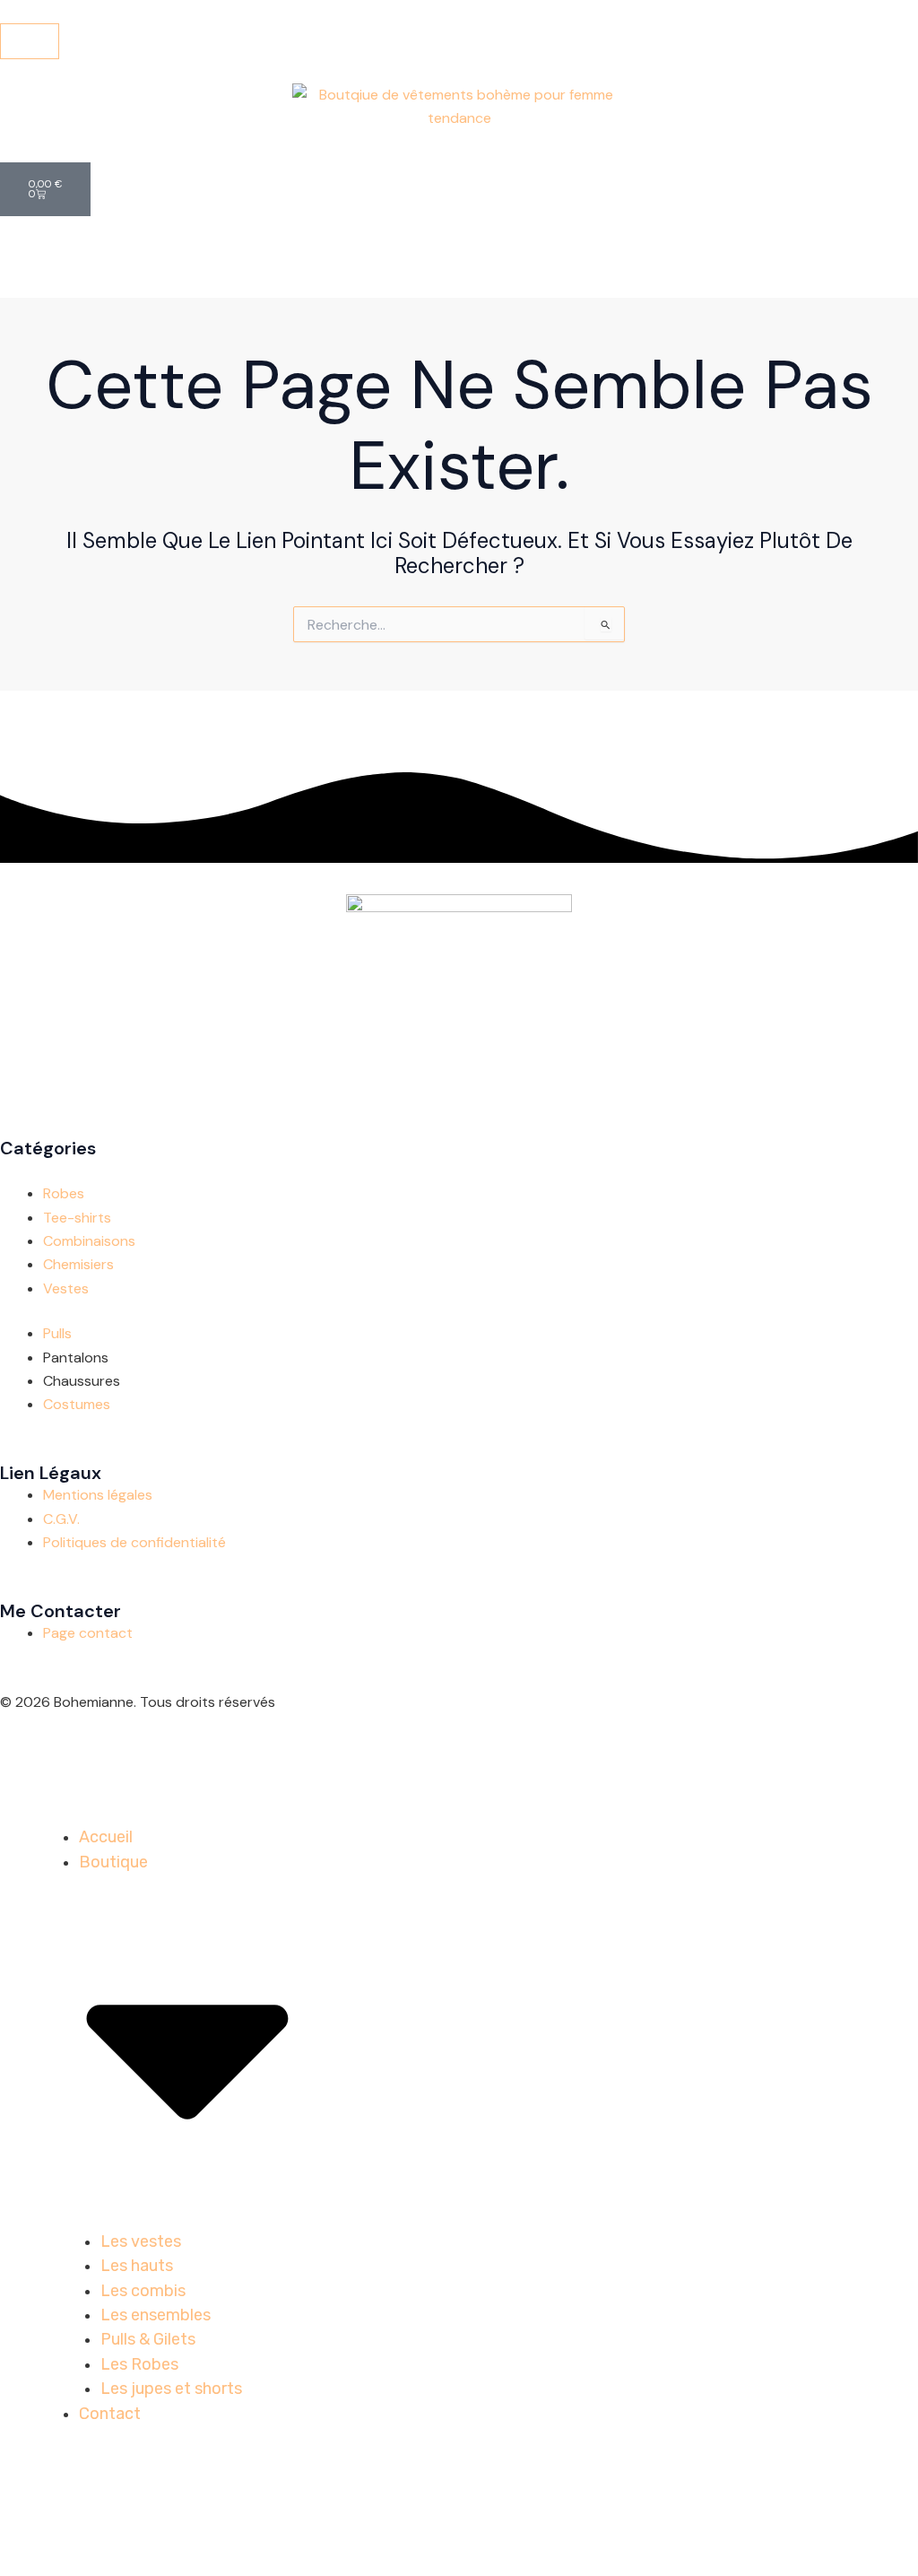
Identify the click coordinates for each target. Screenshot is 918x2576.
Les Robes (139, 2364)
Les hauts (137, 2266)
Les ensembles (156, 2315)
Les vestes (141, 2241)
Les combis (143, 2291)
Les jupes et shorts (171, 2389)
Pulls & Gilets (148, 2339)
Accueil (106, 1837)
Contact (110, 2414)
